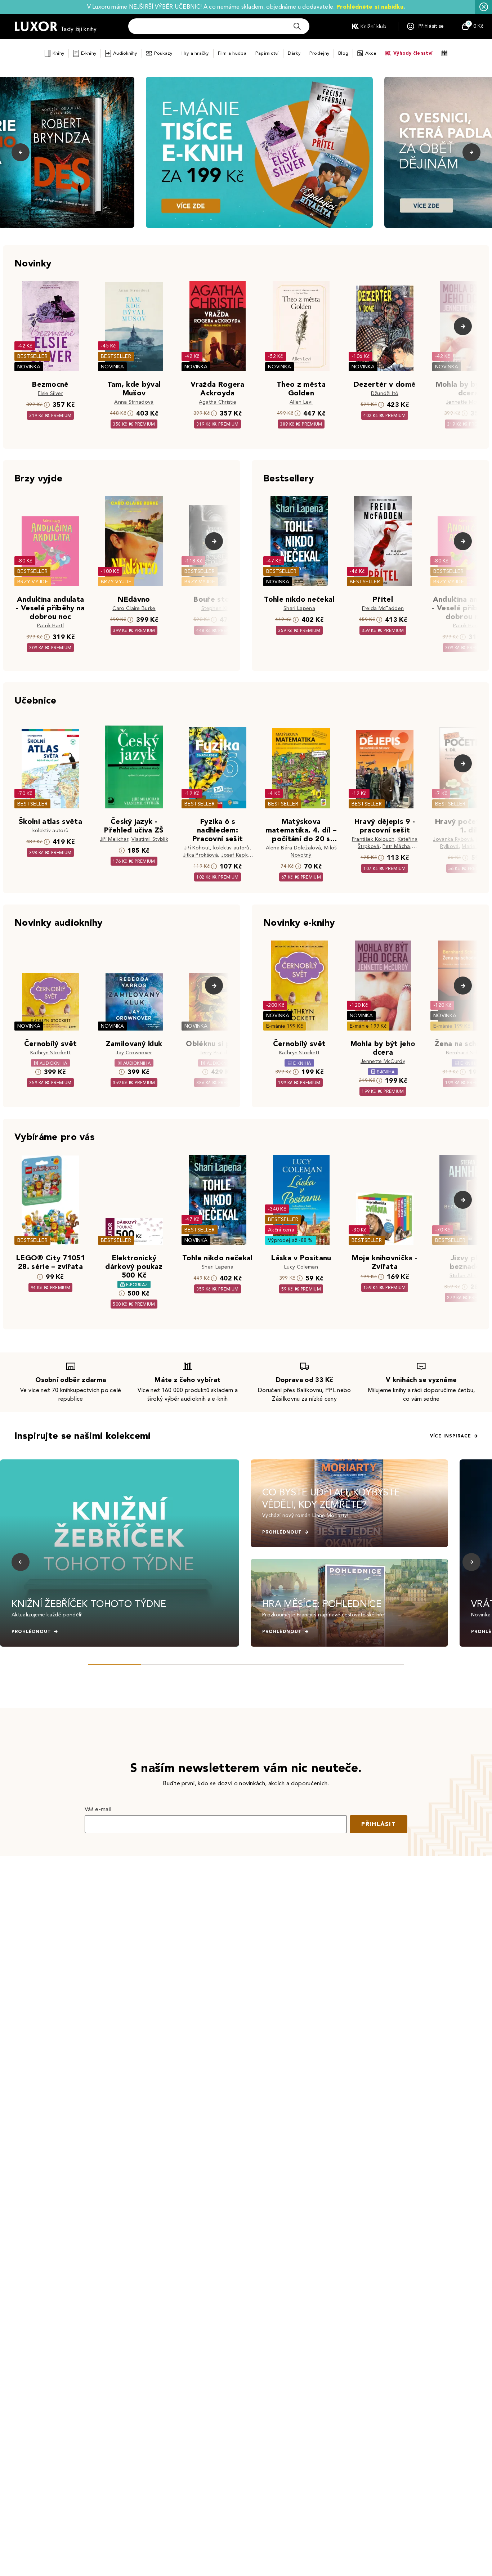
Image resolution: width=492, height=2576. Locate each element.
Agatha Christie (218, 402)
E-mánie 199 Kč (285, 1026)
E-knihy (89, 53)
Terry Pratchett (218, 1053)
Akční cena (281, 1230)
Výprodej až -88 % (290, 1240)
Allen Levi (301, 402)
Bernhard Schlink (466, 1053)
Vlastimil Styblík (150, 839)
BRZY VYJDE (33, 582)
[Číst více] (259, 152)
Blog (343, 53)
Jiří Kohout (197, 848)
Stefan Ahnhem (468, 1276)
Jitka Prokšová (200, 855)
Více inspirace (451, 1436)
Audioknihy (125, 53)
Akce (371, 53)
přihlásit (379, 1824)
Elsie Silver (50, 393)
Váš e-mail (98, 1809)
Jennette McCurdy (468, 402)
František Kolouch (373, 839)
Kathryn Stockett (50, 1053)
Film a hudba (232, 53)
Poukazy (163, 53)
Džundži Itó (385, 393)
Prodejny (319, 53)
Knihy (58, 53)
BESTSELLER (32, 356)
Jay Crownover (134, 1053)
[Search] (297, 26)
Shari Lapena (299, 608)
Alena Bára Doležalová (294, 848)
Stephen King (218, 608)
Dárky (294, 53)
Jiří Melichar (114, 839)
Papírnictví (267, 53)
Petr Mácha (396, 846)
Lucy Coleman (301, 1267)
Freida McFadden (383, 608)
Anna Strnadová (134, 402)
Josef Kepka (236, 855)
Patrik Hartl (50, 626)
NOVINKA (29, 367)
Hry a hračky (195, 53)
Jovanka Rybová (453, 839)
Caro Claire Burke (134, 608)
